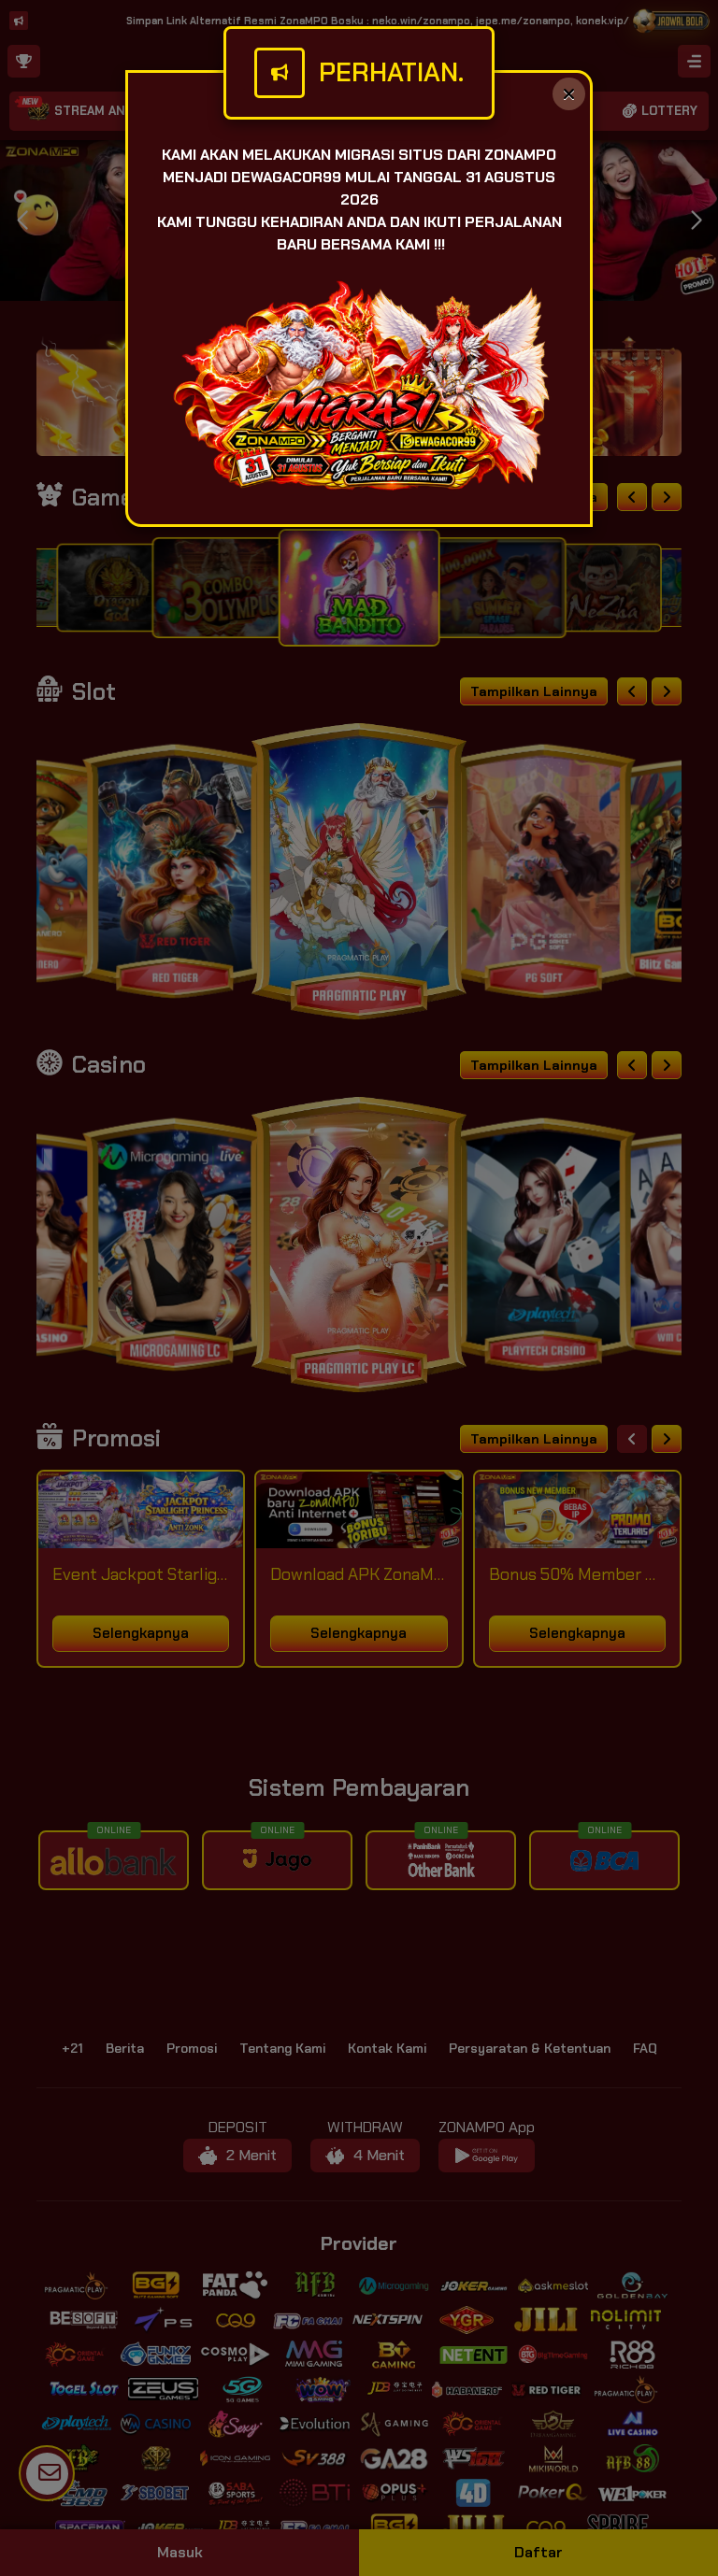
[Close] (569, 94)
